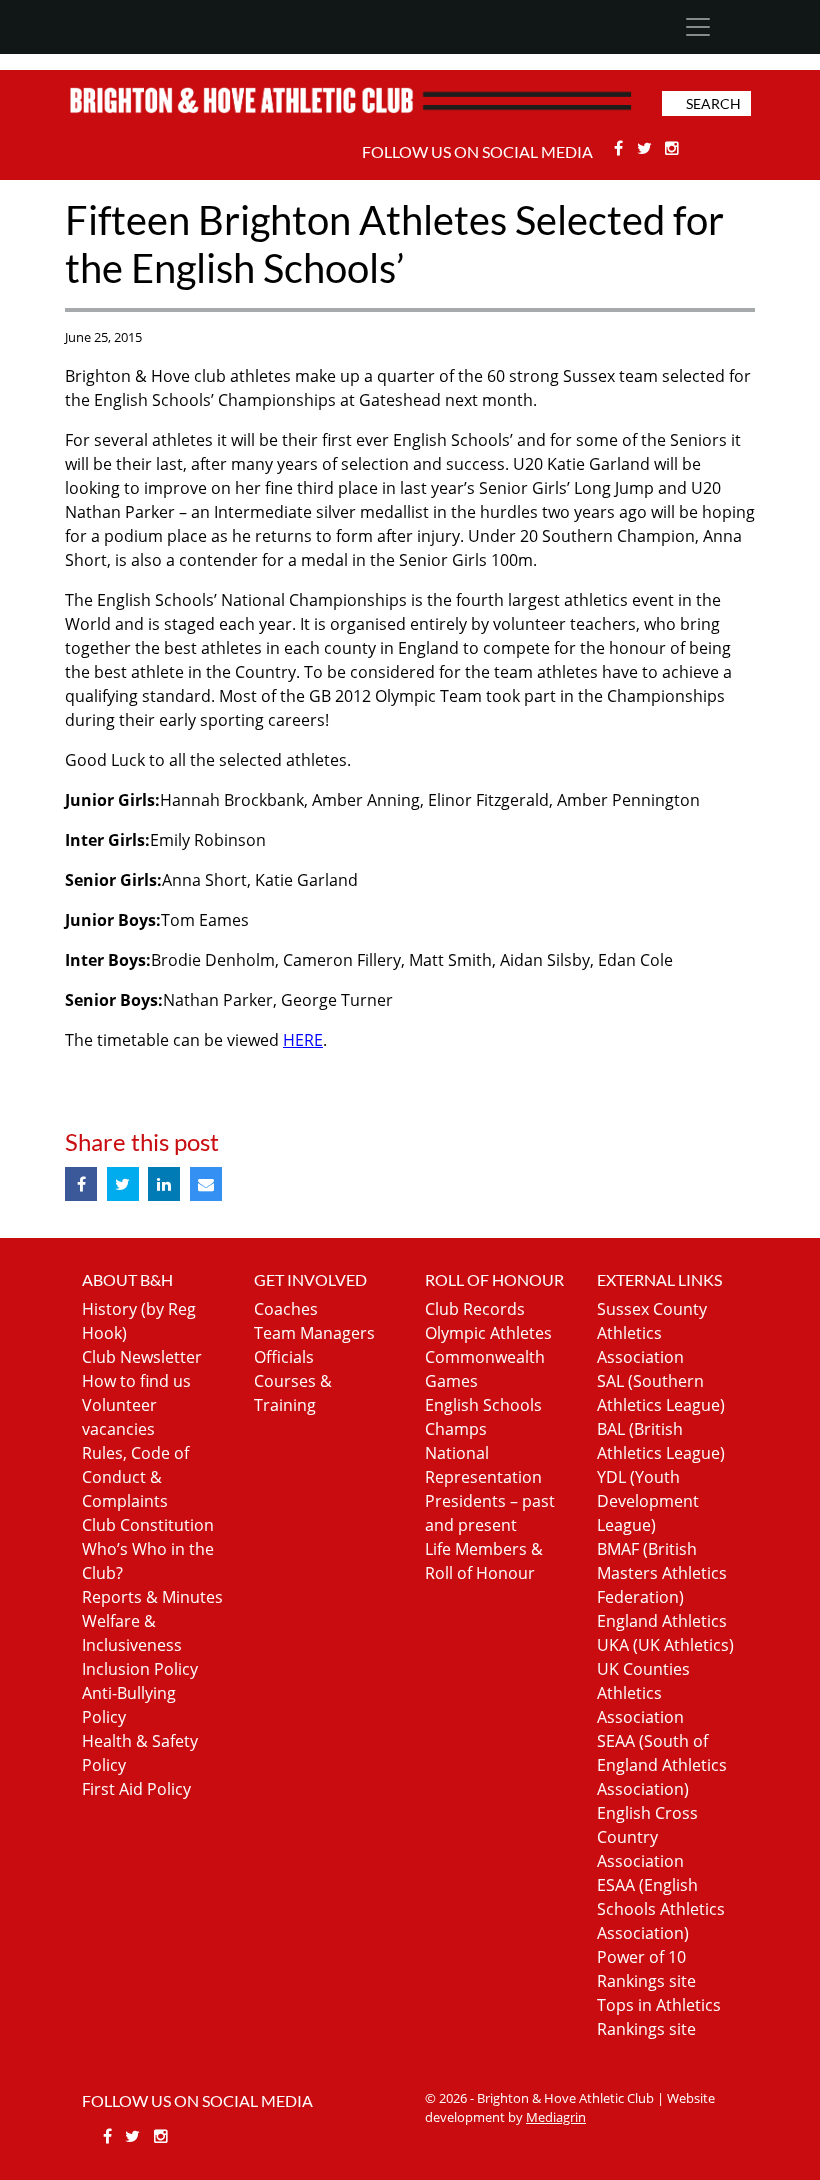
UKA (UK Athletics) (665, 1645)
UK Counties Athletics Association (643, 1693)
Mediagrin (556, 2117)
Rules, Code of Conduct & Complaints (135, 1477)
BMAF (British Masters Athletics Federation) (662, 1573)
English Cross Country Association (647, 1837)
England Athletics (662, 1621)
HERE (303, 1040)
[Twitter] (646, 148)
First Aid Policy (136, 1789)
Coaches (286, 1309)
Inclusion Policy (140, 1669)
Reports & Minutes (152, 1597)
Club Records (475, 1309)
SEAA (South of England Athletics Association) (662, 1765)
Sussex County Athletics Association (652, 1333)
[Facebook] (620, 148)
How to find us (136, 1381)
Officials (284, 1357)
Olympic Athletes (488, 1333)
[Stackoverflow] (673, 148)
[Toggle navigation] (697, 27)
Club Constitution (148, 1525)
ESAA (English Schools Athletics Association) (661, 1909)
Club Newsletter (142, 1357)
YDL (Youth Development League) (648, 1501)
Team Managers (314, 1333)
